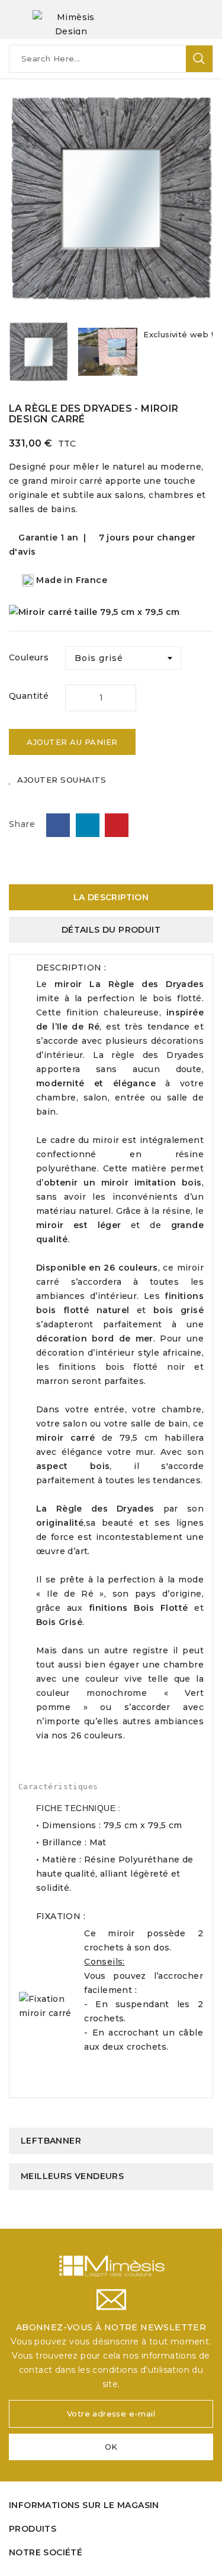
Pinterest (117, 825)
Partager (58, 825)
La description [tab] (111, 897)
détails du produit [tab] (111, 930)
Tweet (88, 825)
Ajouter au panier (72, 742)
